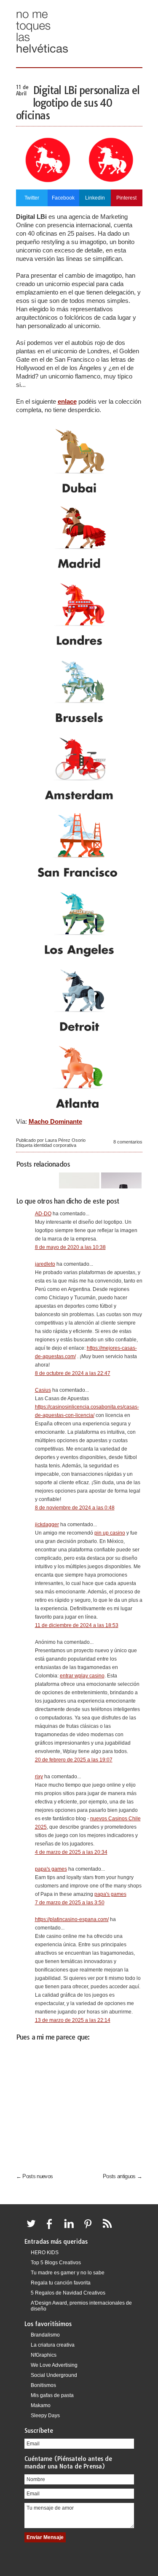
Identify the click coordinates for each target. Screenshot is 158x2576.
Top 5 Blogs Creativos (56, 2263)
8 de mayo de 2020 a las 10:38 (70, 1247)
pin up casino (110, 1533)
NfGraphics (44, 2355)
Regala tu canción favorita (61, 2283)
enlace (67, 401)
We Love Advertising (54, 2365)
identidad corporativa (55, 1145)
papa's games (51, 1869)
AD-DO (43, 1214)
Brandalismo (45, 2335)
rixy (39, 1777)
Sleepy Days (45, 2416)
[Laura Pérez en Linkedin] (71, 2229)
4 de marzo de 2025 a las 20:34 (71, 1852)
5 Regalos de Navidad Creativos (68, 2293)
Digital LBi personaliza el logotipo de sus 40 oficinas (78, 103)
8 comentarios (128, 1142)
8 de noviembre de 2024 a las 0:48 (75, 1508)
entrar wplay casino (82, 1676)
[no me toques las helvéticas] (42, 56)
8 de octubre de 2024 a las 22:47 (73, 1373)
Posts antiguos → (123, 2176)
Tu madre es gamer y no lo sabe (68, 2273)
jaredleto (45, 1264)
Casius (43, 1390)
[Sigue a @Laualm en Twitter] (33, 2229)
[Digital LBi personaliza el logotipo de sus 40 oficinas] (79, 183)
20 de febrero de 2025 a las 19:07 (74, 1760)
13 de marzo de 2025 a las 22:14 (73, 2020)
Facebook (63, 198)
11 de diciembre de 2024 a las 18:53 (77, 1625)
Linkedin (95, 198)
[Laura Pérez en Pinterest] (90, 2229)
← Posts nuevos (35, 2176)
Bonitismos (43, 2385)
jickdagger (47, 1525)
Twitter (32, 198)
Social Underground (54, 2375)
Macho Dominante (55, 1121)
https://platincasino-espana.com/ (72, 1919)
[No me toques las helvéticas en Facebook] (52, 2229)
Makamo (41, 2405)
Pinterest (126, 198)
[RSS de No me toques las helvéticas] (109, 2229)
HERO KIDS (45, 2253)
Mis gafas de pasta (52, 2395)
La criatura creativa (53, 2345)
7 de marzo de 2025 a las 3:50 (70, 1903)
